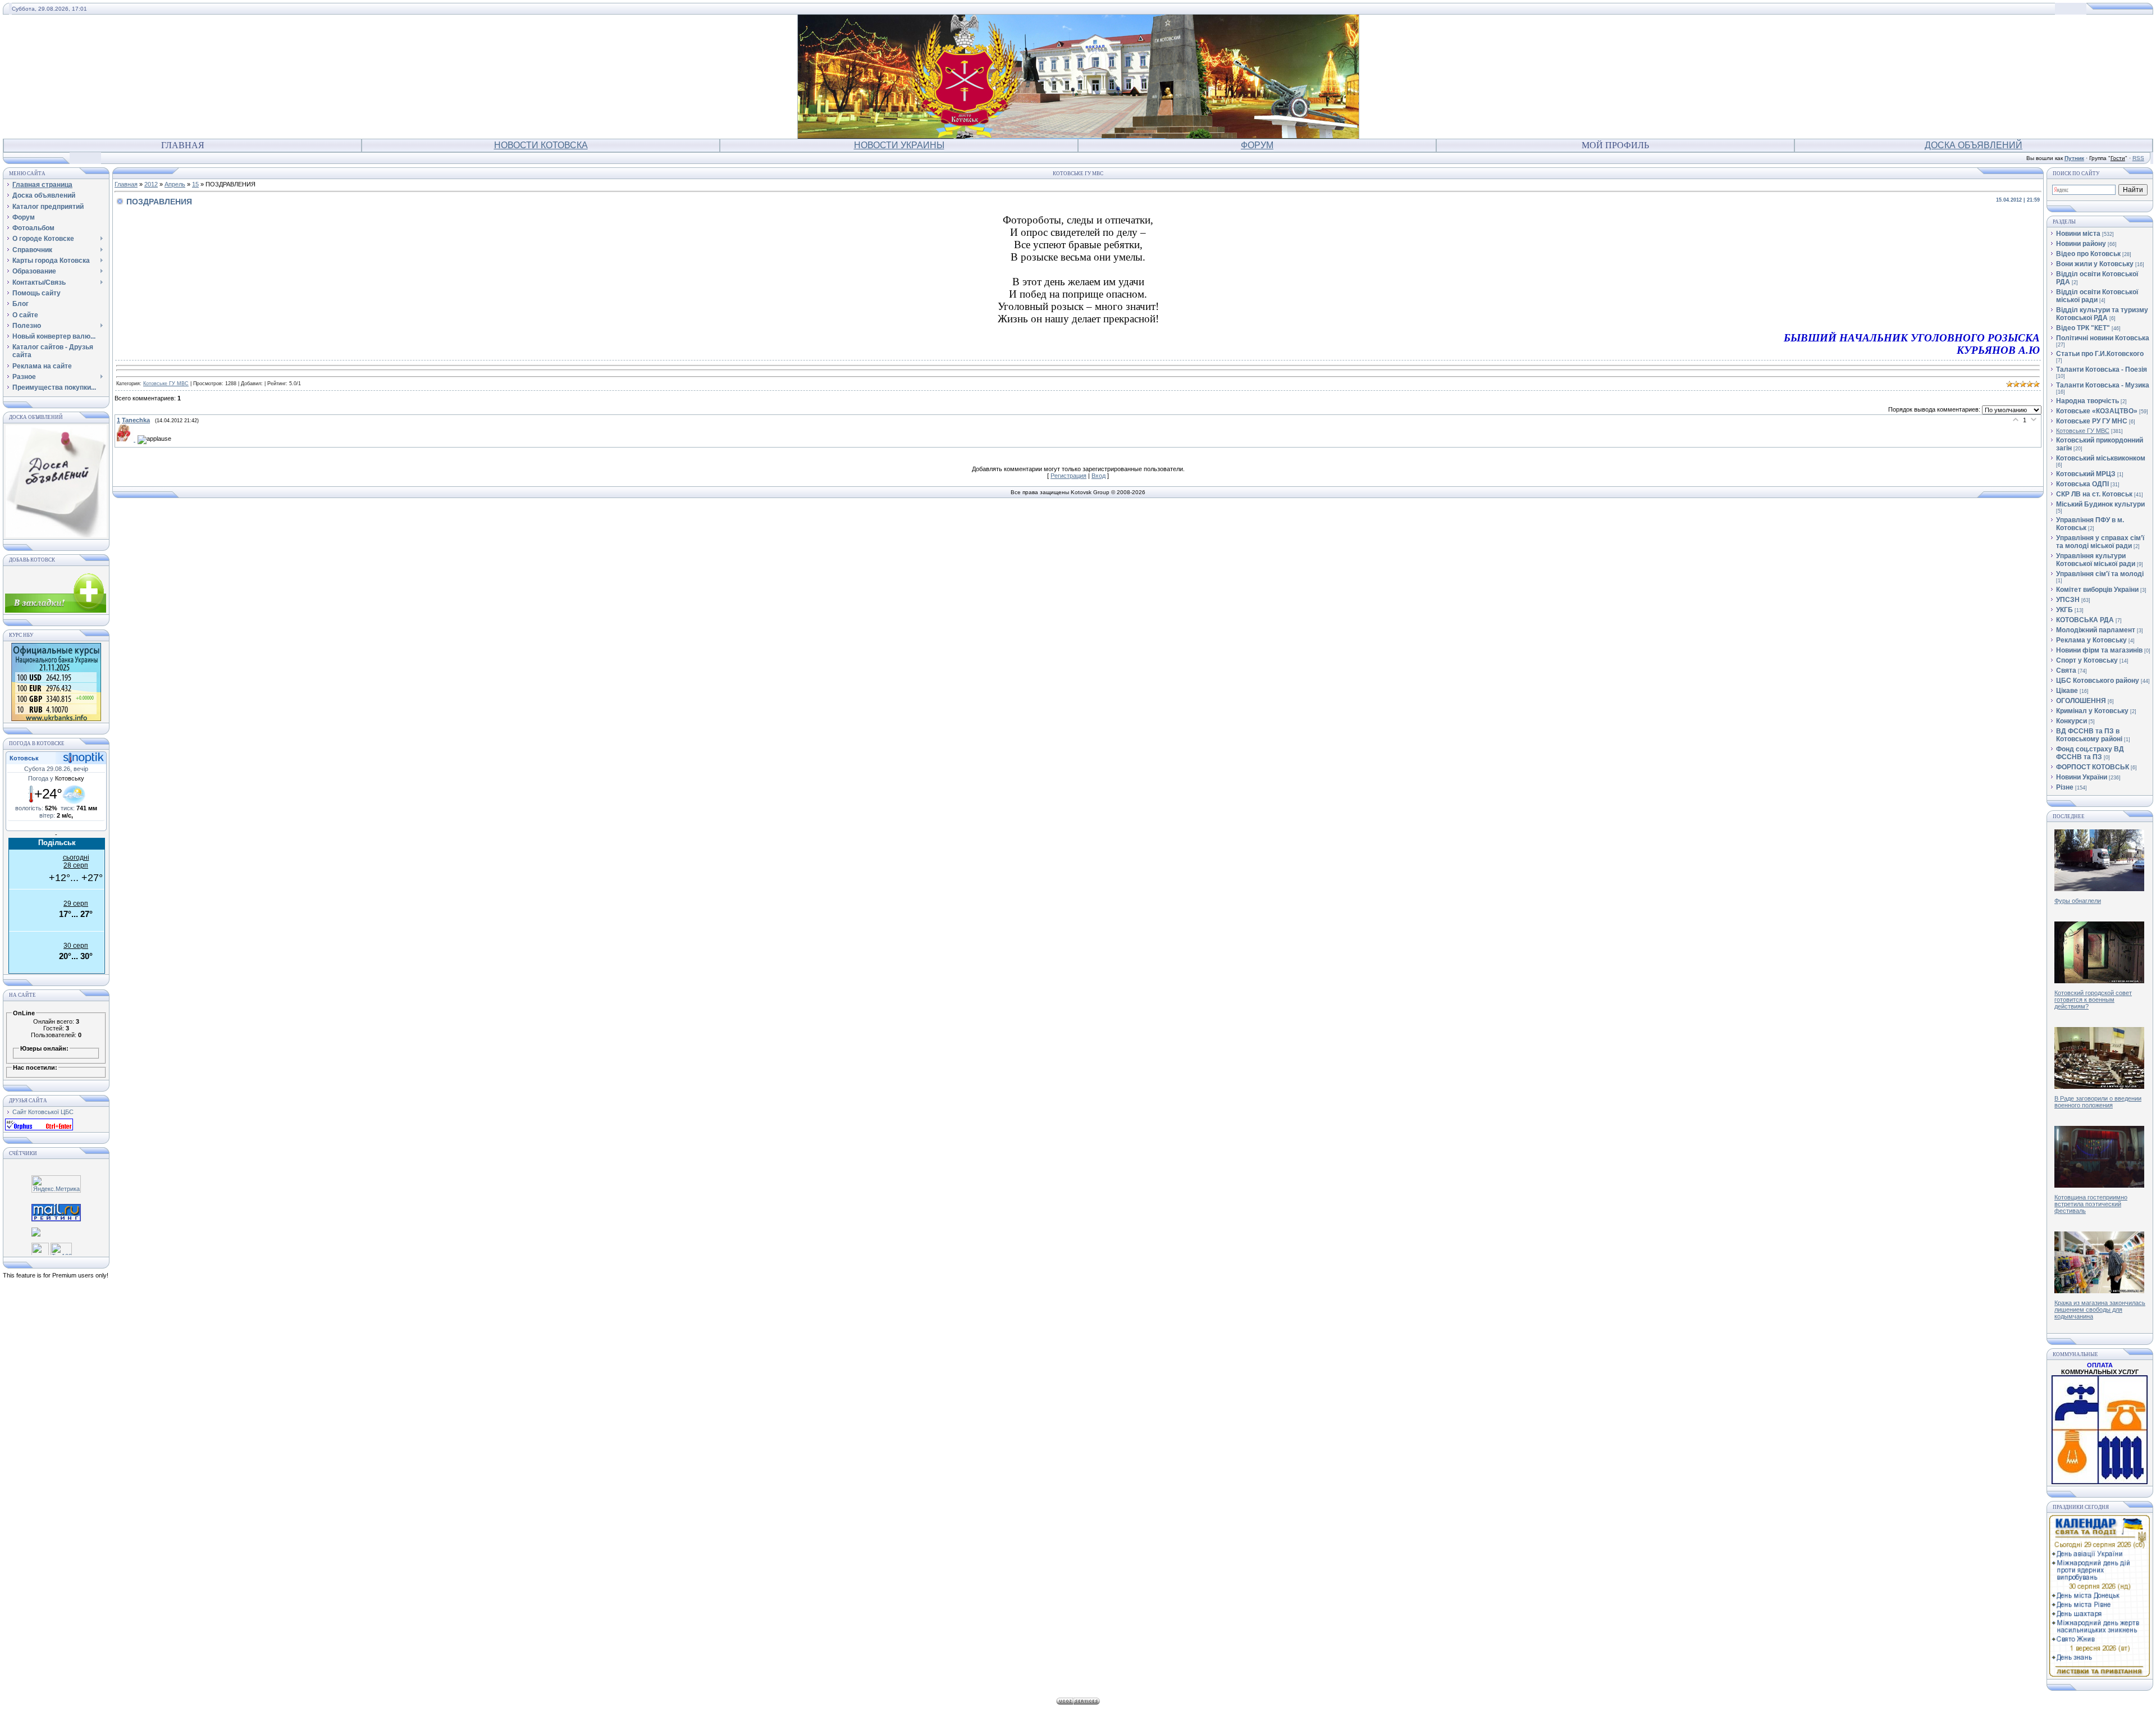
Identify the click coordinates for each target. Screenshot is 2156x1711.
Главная (183, 145)
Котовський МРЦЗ (2086, 474)
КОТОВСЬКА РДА (2085, 620)
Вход (1098, 476)
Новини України (2082, 777)
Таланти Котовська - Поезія (2102, 369)
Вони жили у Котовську (2095, 264)
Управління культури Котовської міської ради (2096, 560)
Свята (2066, 670)
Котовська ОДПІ (2082, 484)
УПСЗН (2068, 600)
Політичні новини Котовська (2103, 338)
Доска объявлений (1974, 145)
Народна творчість (2088, 401)
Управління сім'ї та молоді (2100, 574)
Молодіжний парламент (2096, 630)
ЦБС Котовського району (2098, 681)
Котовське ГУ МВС (166, 384)
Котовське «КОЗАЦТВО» (2097, 411)
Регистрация (1068, 476)
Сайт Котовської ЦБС (43, 1112)
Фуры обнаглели (2078, 901)
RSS (2138, 158)
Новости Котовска (541, 145)
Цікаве (2067, 691)
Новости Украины (899, 145)
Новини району (2081, 244)
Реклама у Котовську (2091, 640)
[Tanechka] (127, 439)
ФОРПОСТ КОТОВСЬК (2093, 767)
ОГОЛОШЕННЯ (2081, 701)
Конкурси (2072, 721)
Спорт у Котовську (2087, 660)
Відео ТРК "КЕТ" (2083, 328)
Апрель (175, 184)
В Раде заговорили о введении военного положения (2098, 1102)
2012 (151, 184)
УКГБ (2064, 610)
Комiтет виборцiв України (2097, 590)
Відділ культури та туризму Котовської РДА (2102, 314)
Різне (2065, 787)
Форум (1257, 145)
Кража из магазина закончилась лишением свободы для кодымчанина (2100, 1310)
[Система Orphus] (39, 1128)
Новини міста (2078, 234)
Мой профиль (1615, 145)
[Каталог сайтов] (40, 1248)
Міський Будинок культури (2100, 504)
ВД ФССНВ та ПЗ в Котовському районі (2089, 735)
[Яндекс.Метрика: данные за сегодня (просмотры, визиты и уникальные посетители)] (56, 1184)
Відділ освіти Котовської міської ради (2097, 296)
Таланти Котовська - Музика (2103, 385)
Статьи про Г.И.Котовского (2100, 354)
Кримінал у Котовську (2092, 711)
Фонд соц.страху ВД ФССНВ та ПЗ (2090, 753)
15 (195, 184)
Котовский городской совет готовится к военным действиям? (2093, 1000)
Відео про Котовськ (2088, 254)
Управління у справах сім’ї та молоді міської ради (2100, 542)
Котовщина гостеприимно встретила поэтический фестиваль (2091, 1204)
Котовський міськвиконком (2101, 458)
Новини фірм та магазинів (2099, 650)
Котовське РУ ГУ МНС (2092, 421)
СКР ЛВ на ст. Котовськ (2094, 494)
